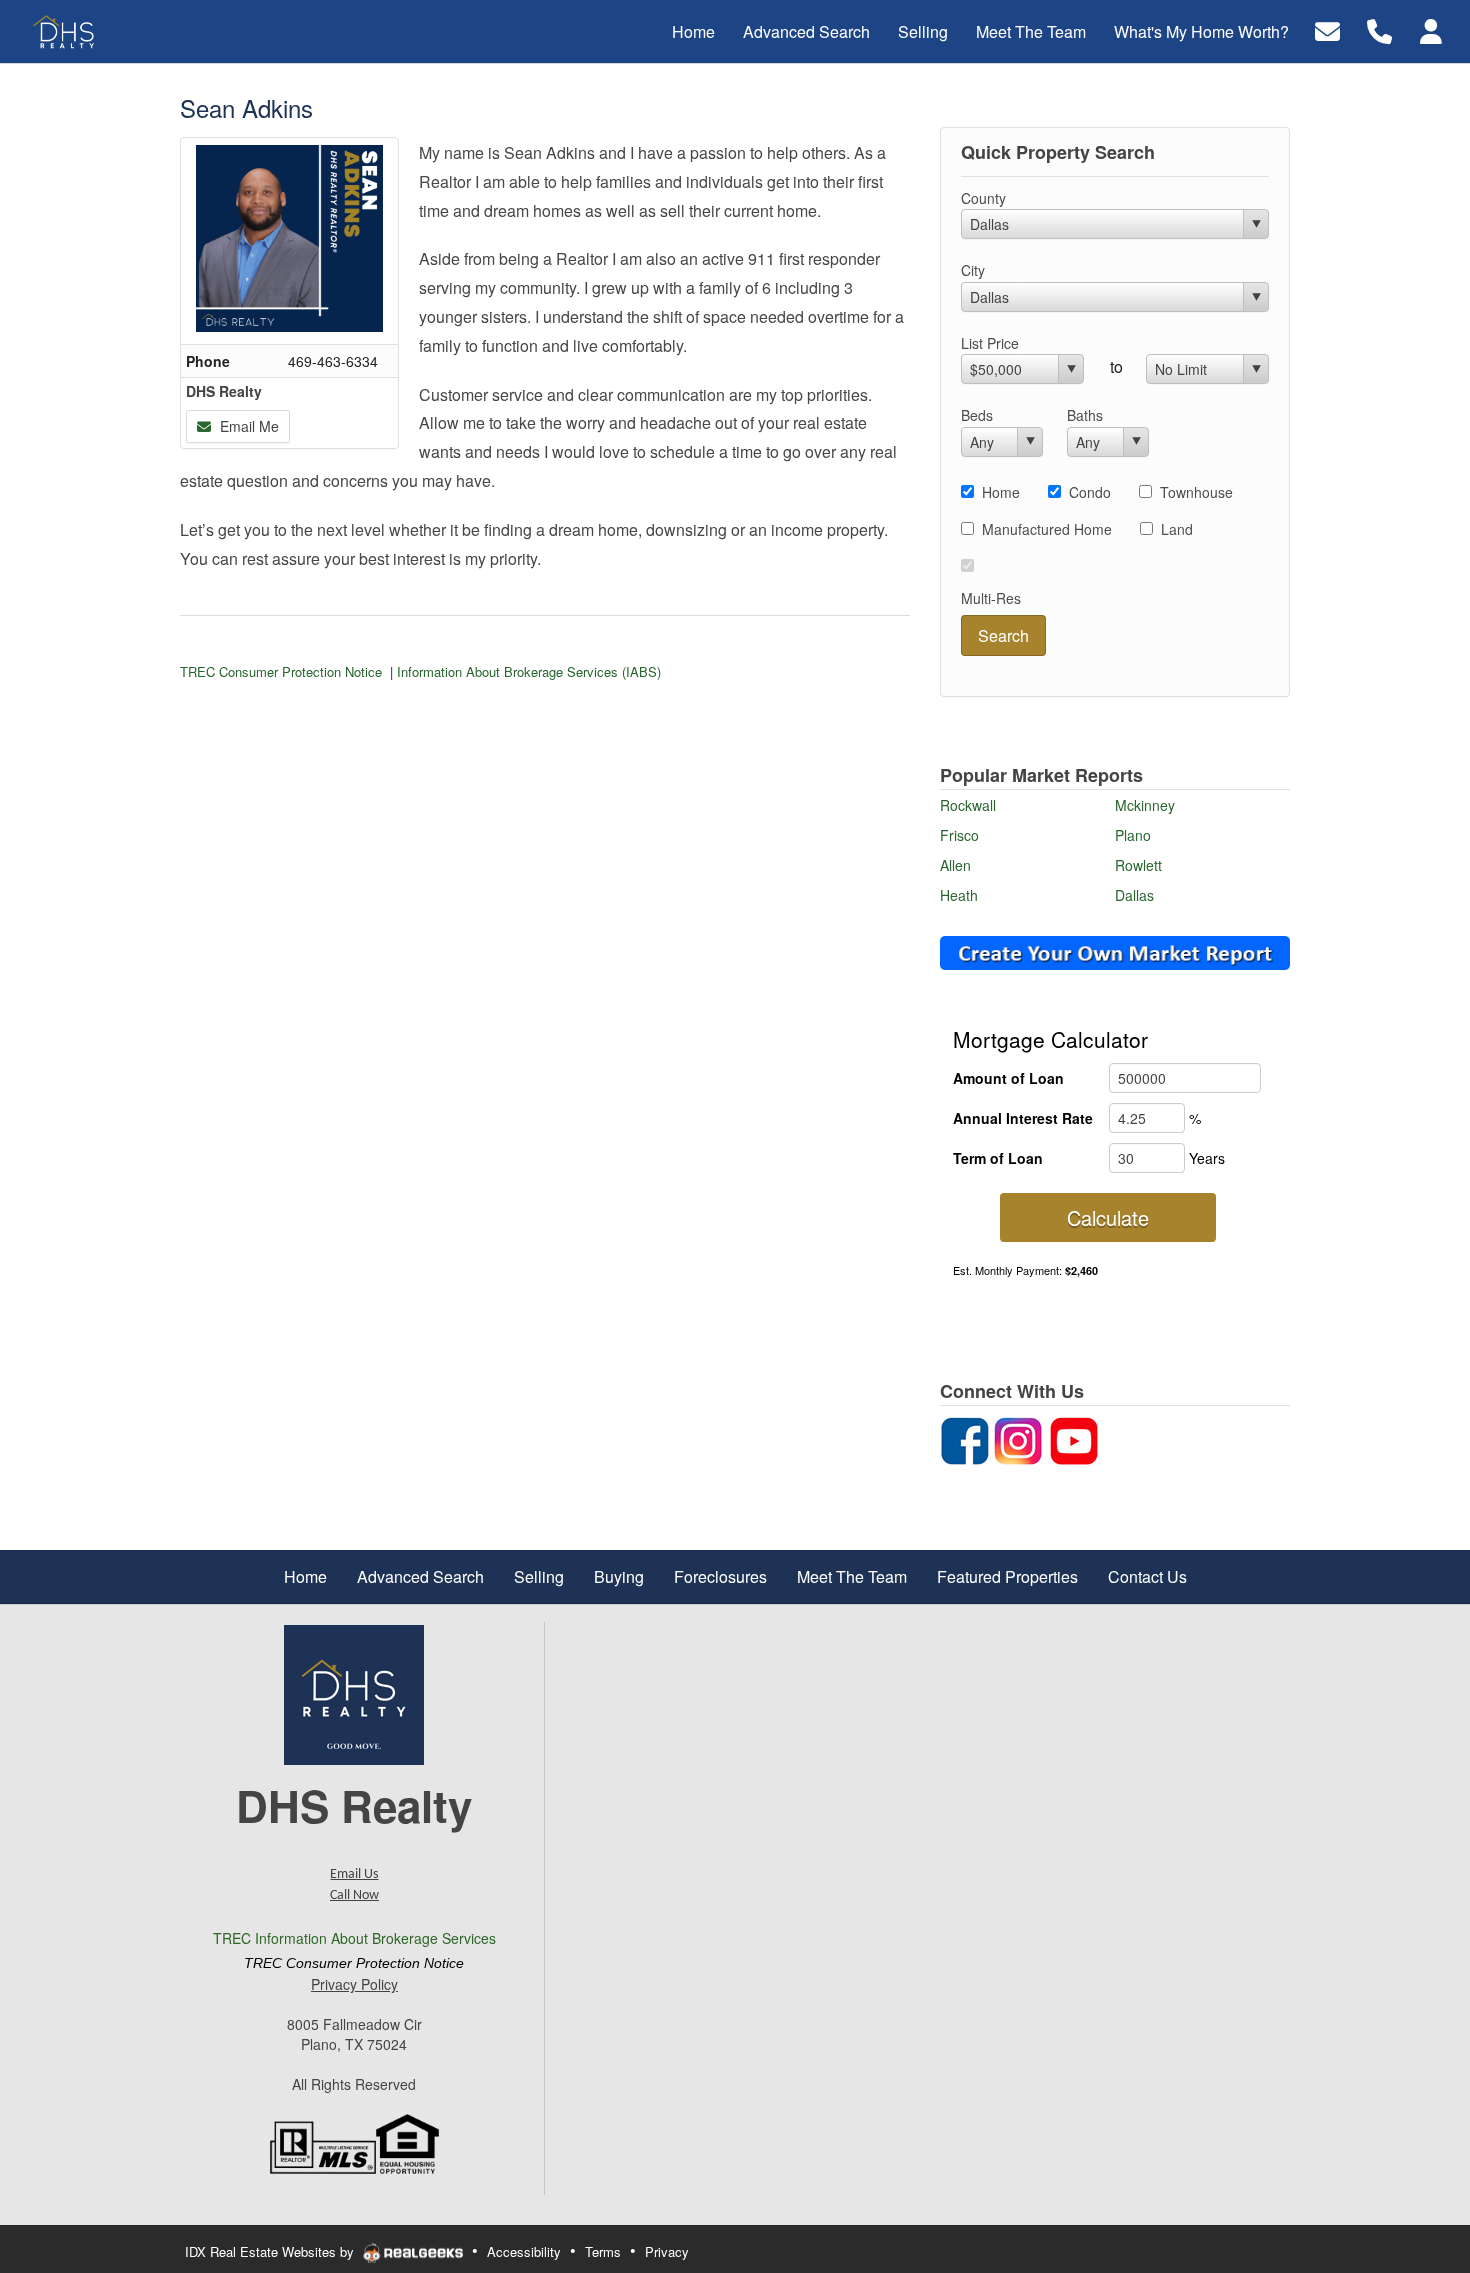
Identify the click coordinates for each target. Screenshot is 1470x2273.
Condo (1090, 492)
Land (1177, 529)
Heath (959, 895)
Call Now (354, 1895)
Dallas (1134, 895)
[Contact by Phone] (1379, 29)
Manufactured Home (1047, 529)
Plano (1133, 835)
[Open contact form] (1327, 29)
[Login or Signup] (1431, 29)
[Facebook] (965, 1439)
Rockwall (968, 805)
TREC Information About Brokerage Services (354, 1938)
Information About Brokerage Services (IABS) (529, 671)
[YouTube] (1074, 1439)
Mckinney (1145, 805)
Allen (955, 865)
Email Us (354, 1874)
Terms (603, 2251)
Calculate (1108, 1217)
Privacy (667, 2251)
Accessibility (524, 2251)
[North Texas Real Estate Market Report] (1115, 951)
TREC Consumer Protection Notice (281, 671)
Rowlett (1138, 865)
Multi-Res (991, 598)
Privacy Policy (354, 1984)
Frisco (959, 835)
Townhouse (1196, 492)
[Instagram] (1018, 1439)
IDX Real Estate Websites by (271, 2251)
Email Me (247, 426)
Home (1001, 492)
